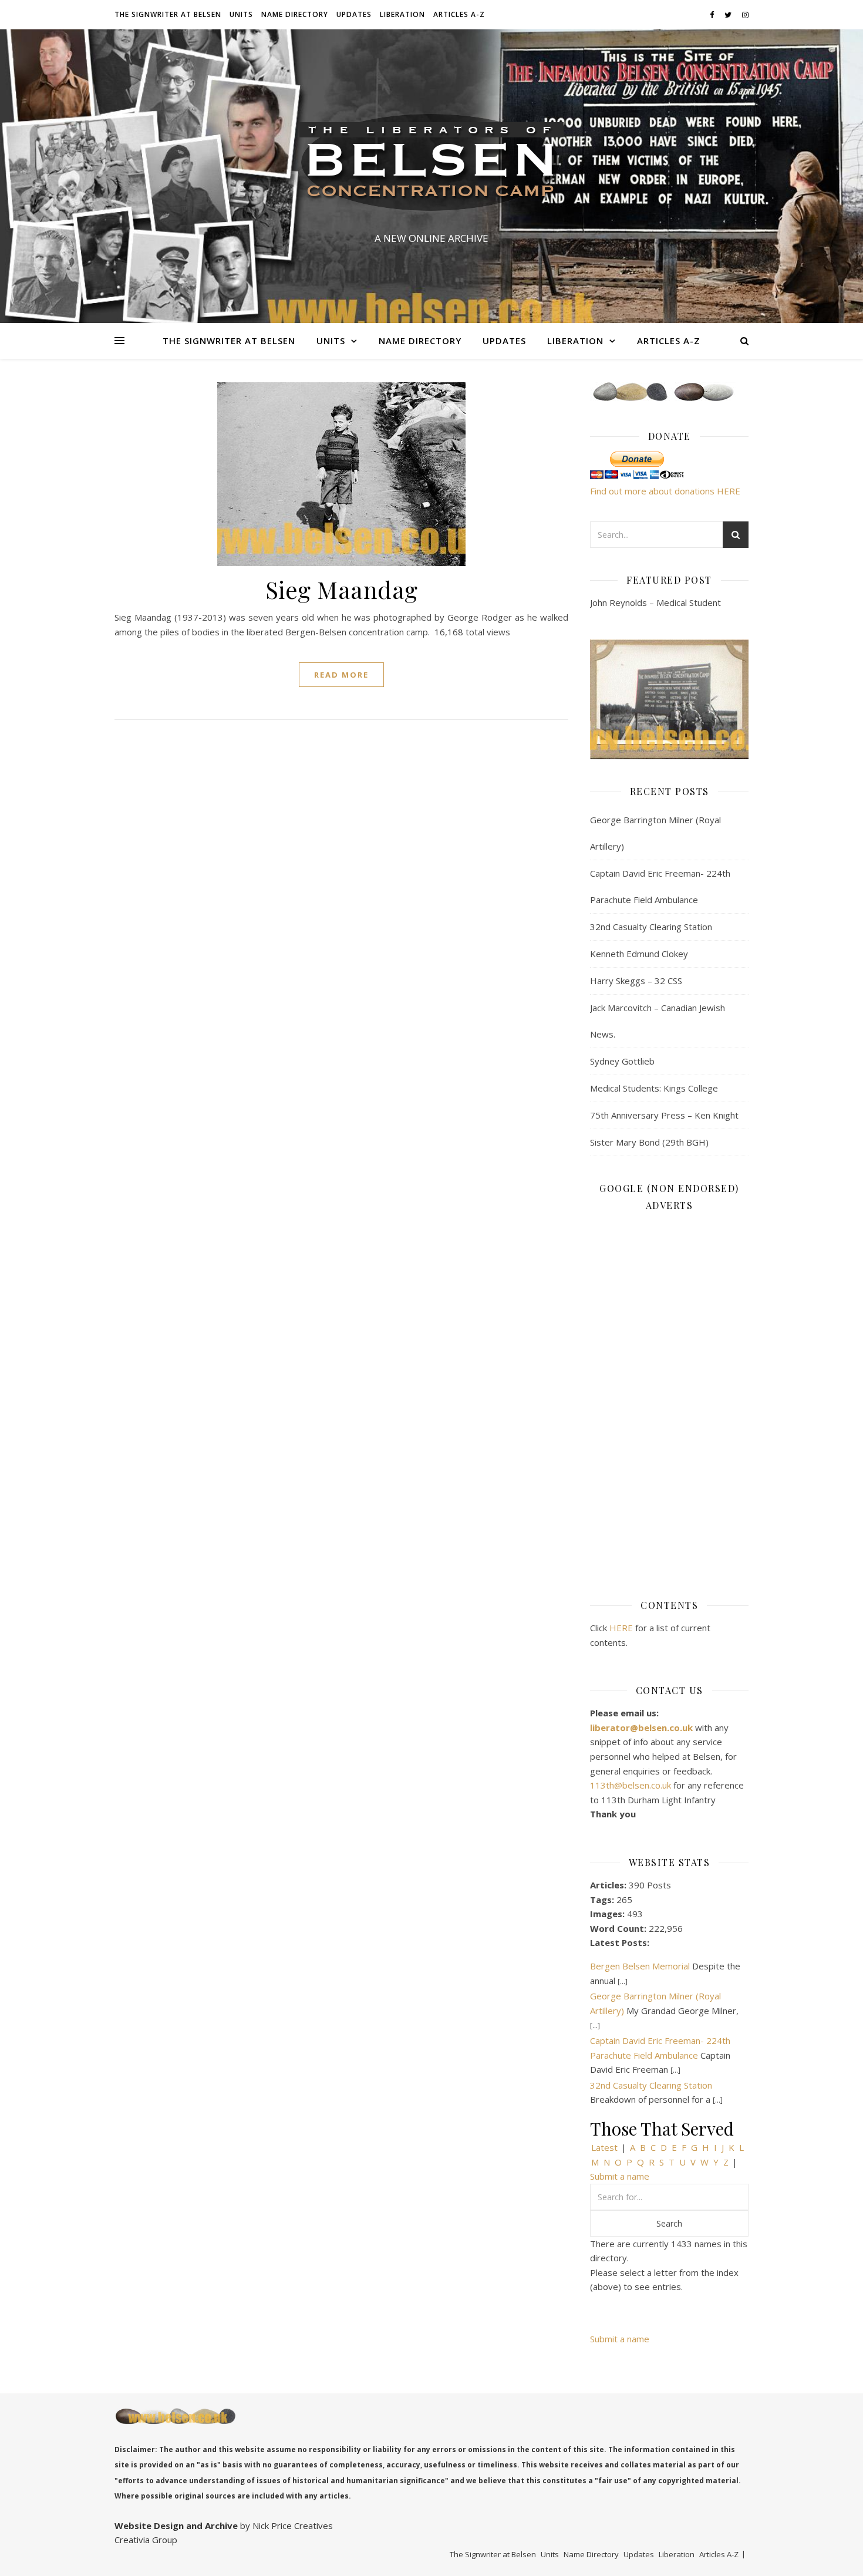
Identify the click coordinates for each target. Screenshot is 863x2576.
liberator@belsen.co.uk (643, 1728)
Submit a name (620, 2176)
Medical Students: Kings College (654, 1088)
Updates (354, 14)
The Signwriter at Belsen (168, 14)
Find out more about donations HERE (665, 491)
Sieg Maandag (342, 589)
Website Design (149, 2526)
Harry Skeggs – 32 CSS (636, 981)
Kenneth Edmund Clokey (639, 954)
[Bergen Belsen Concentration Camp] (431, 166)
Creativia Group (146, 2540)
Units (241, 14)
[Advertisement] (669, 1397)
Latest (604, 2147)
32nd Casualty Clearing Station (651, 927)
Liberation (402, 14)
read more (341, 675)
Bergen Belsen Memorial (640, 1966)
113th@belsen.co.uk (632, 1785)
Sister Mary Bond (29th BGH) (649, 1142)
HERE (621, 1628)
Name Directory (295, 14)
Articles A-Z (459, 14)
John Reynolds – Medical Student (655, 602)
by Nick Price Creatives (285, 2526)
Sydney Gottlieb (622, 1061)
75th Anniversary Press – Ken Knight (664, 1115)
